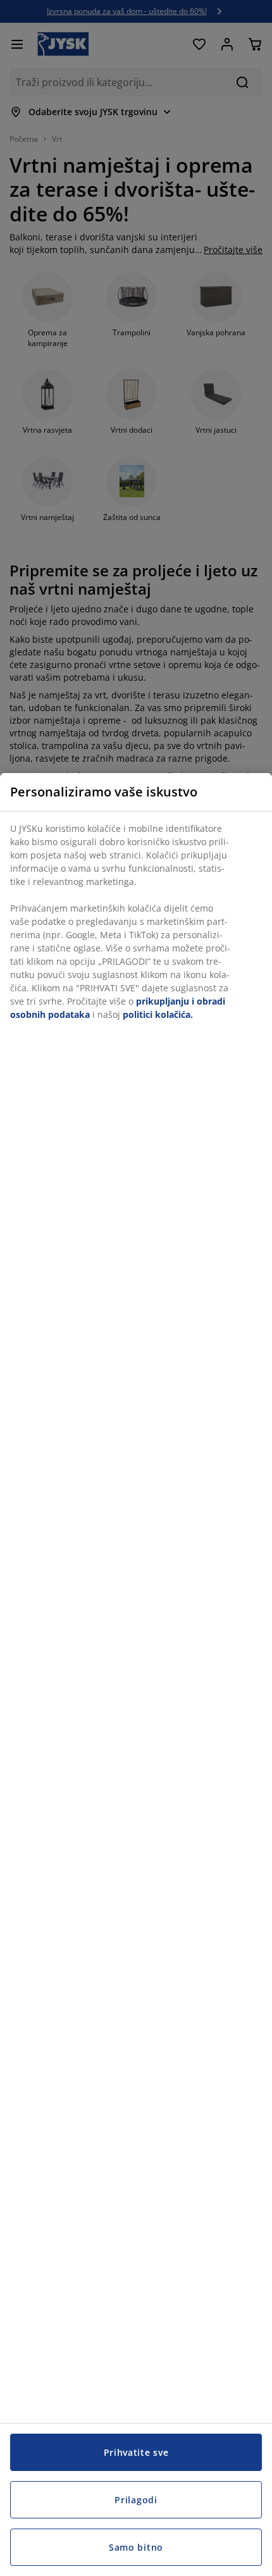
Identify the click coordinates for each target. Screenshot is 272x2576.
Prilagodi (136, 2500)
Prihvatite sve (136, 2452)
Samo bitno (136, 2547)
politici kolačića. (158, 1014)
